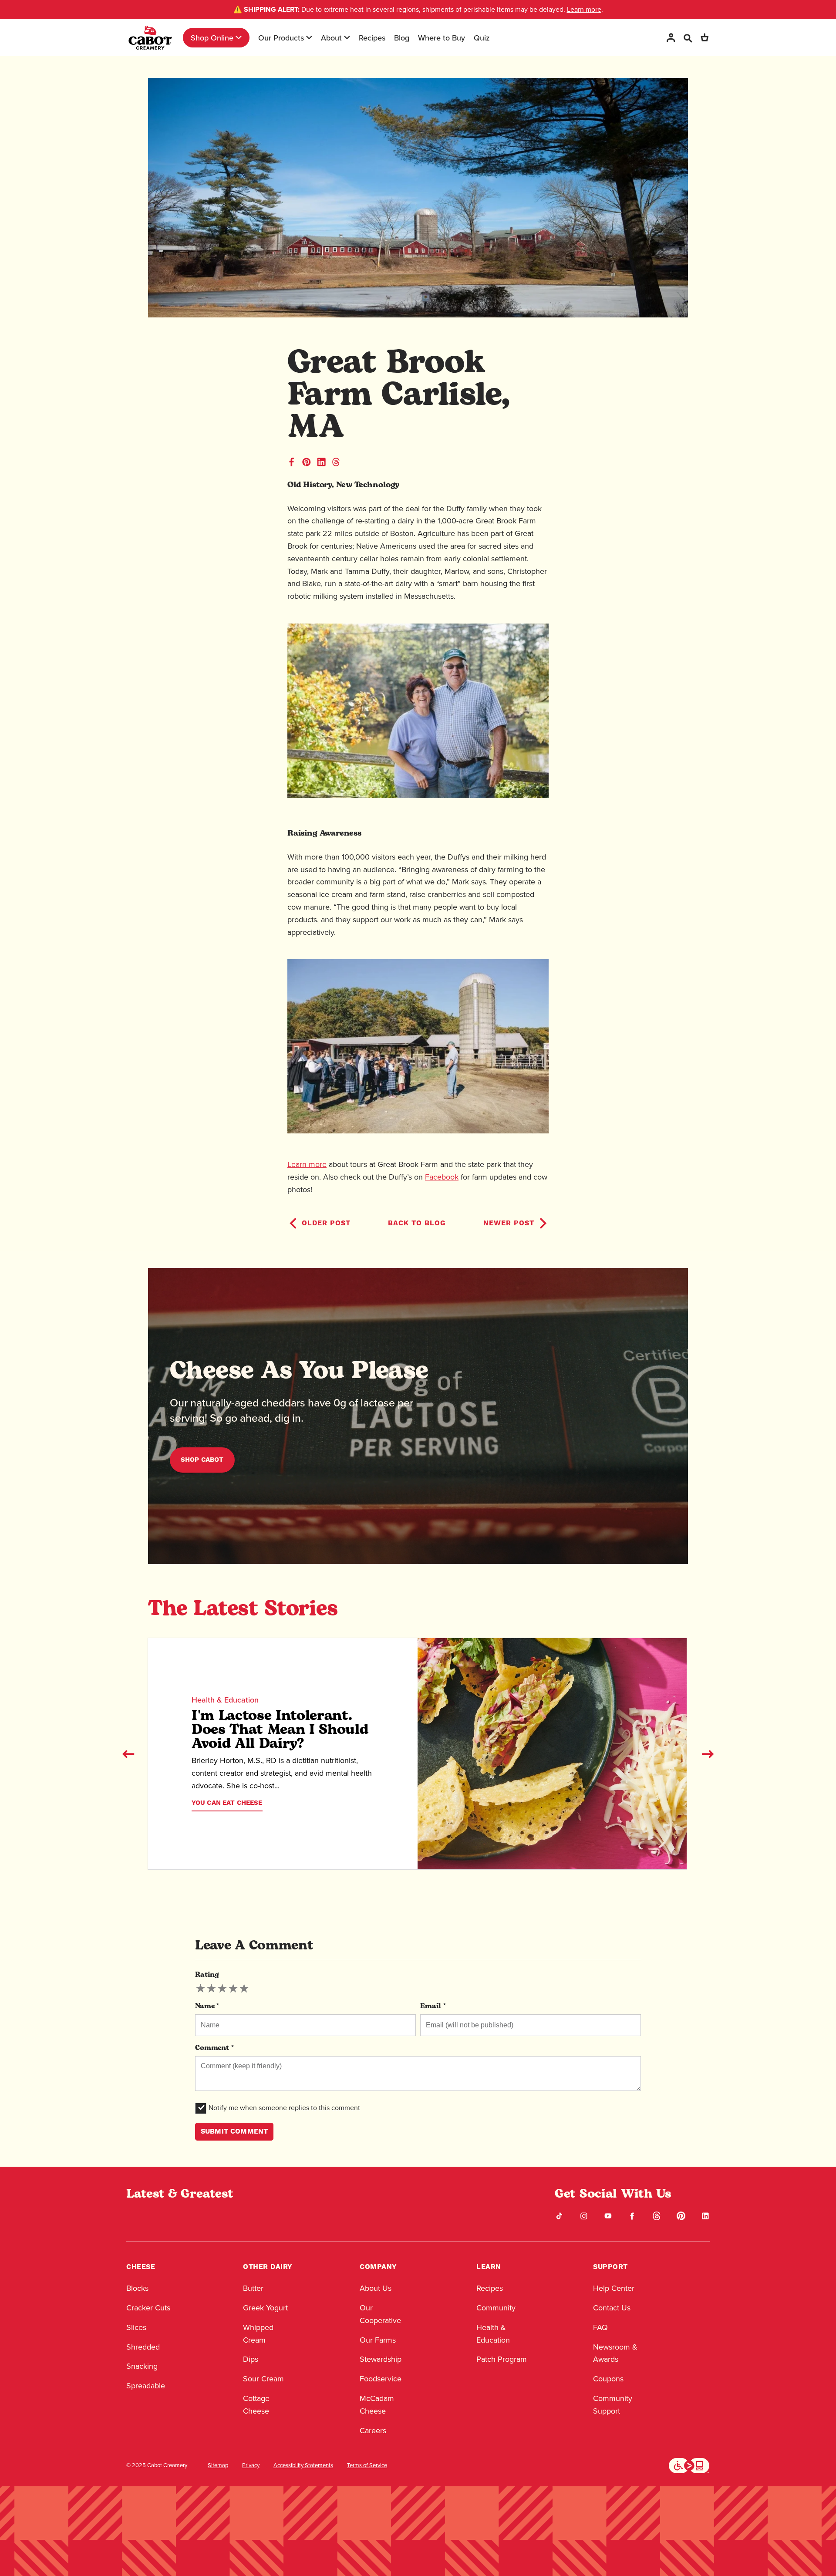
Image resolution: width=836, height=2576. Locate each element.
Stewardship (381, 2359)
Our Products (281, 38)
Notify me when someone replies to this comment (284, 2108)
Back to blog (417, 1223)
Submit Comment (234, 2131)
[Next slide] (708, 1754)
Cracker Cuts (148, 2308)
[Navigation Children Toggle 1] (239, 37)
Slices (136, 2327)
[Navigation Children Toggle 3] (347, 37)
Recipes (372, 38)
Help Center (614, 2288)
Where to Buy (442, 38)
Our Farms (378, 2340)
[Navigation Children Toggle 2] (309, 37)
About (331, 38)
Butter (253, 2288)
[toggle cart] (705, 38)
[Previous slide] (128, 1754)
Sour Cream (263, 2379)
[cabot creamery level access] (689, 2465)
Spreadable (146, 2386)
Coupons (608, 2379)
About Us (376, 2288)
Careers (373, 2431)
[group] (222, 1989)
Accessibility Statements (303, 2465)
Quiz (482, 38)
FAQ (600, 2327)
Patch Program (502, 2359)
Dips (251, 2359)
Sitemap (218, 2465)
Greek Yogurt (265, 2308)
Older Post (326, 1223)
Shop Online (212, 38)
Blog (402, 38)
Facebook (442, 1177)
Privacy (251, 2465)
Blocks (137, 2288)
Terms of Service (367, 2465)
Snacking (142, 2366)
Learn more (584, 9)
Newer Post (509, 1223)
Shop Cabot (202, 1460)
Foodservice (381, 2379)
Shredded (143, 2347)
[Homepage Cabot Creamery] (150, 38)
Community (496, 2308)
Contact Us (612, 2308)
